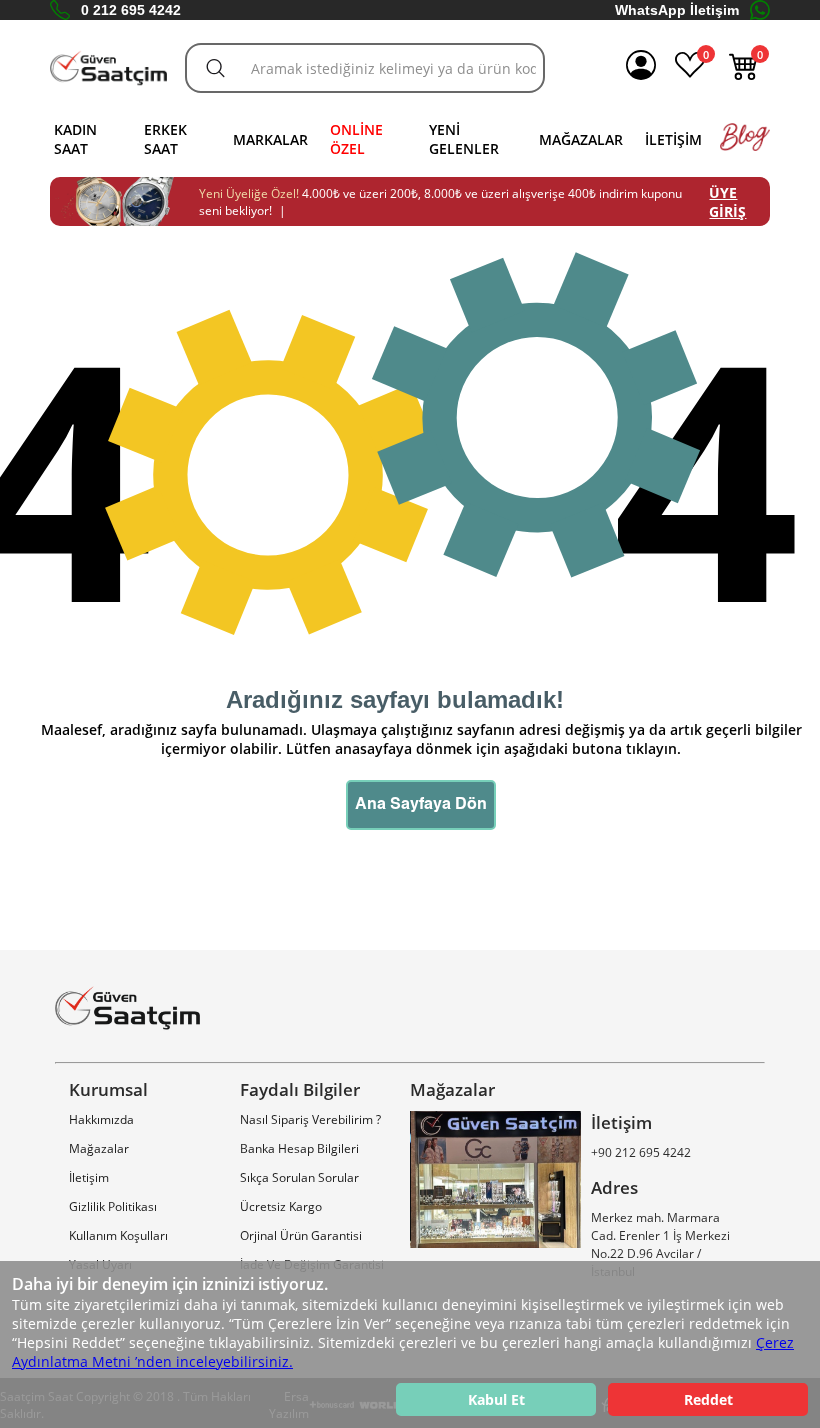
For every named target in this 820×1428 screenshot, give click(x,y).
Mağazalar (581, 139)
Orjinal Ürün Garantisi (301, 1235)
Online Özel (356, 139)
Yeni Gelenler (464, 139)
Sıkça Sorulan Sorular (299, 1177)
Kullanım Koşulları (118, 1235)
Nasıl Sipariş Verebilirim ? (310, 1119)
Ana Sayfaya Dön (421, 805)
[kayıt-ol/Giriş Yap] (641, 68)
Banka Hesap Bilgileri (299, 1148)
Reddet (708, 1399)
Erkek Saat (165, 139)
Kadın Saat (75, 139)
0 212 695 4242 (131, 10)
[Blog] (745, 146)
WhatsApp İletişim (677, 10)
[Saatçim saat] (108, 68)
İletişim (673, 139)
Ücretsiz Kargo (281, 1206)
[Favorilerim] (690, 75)
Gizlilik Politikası (113, 1206)
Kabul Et (496, 1399)
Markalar (270, 139)
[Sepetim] (744, 75)
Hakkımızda (101, 1119)
